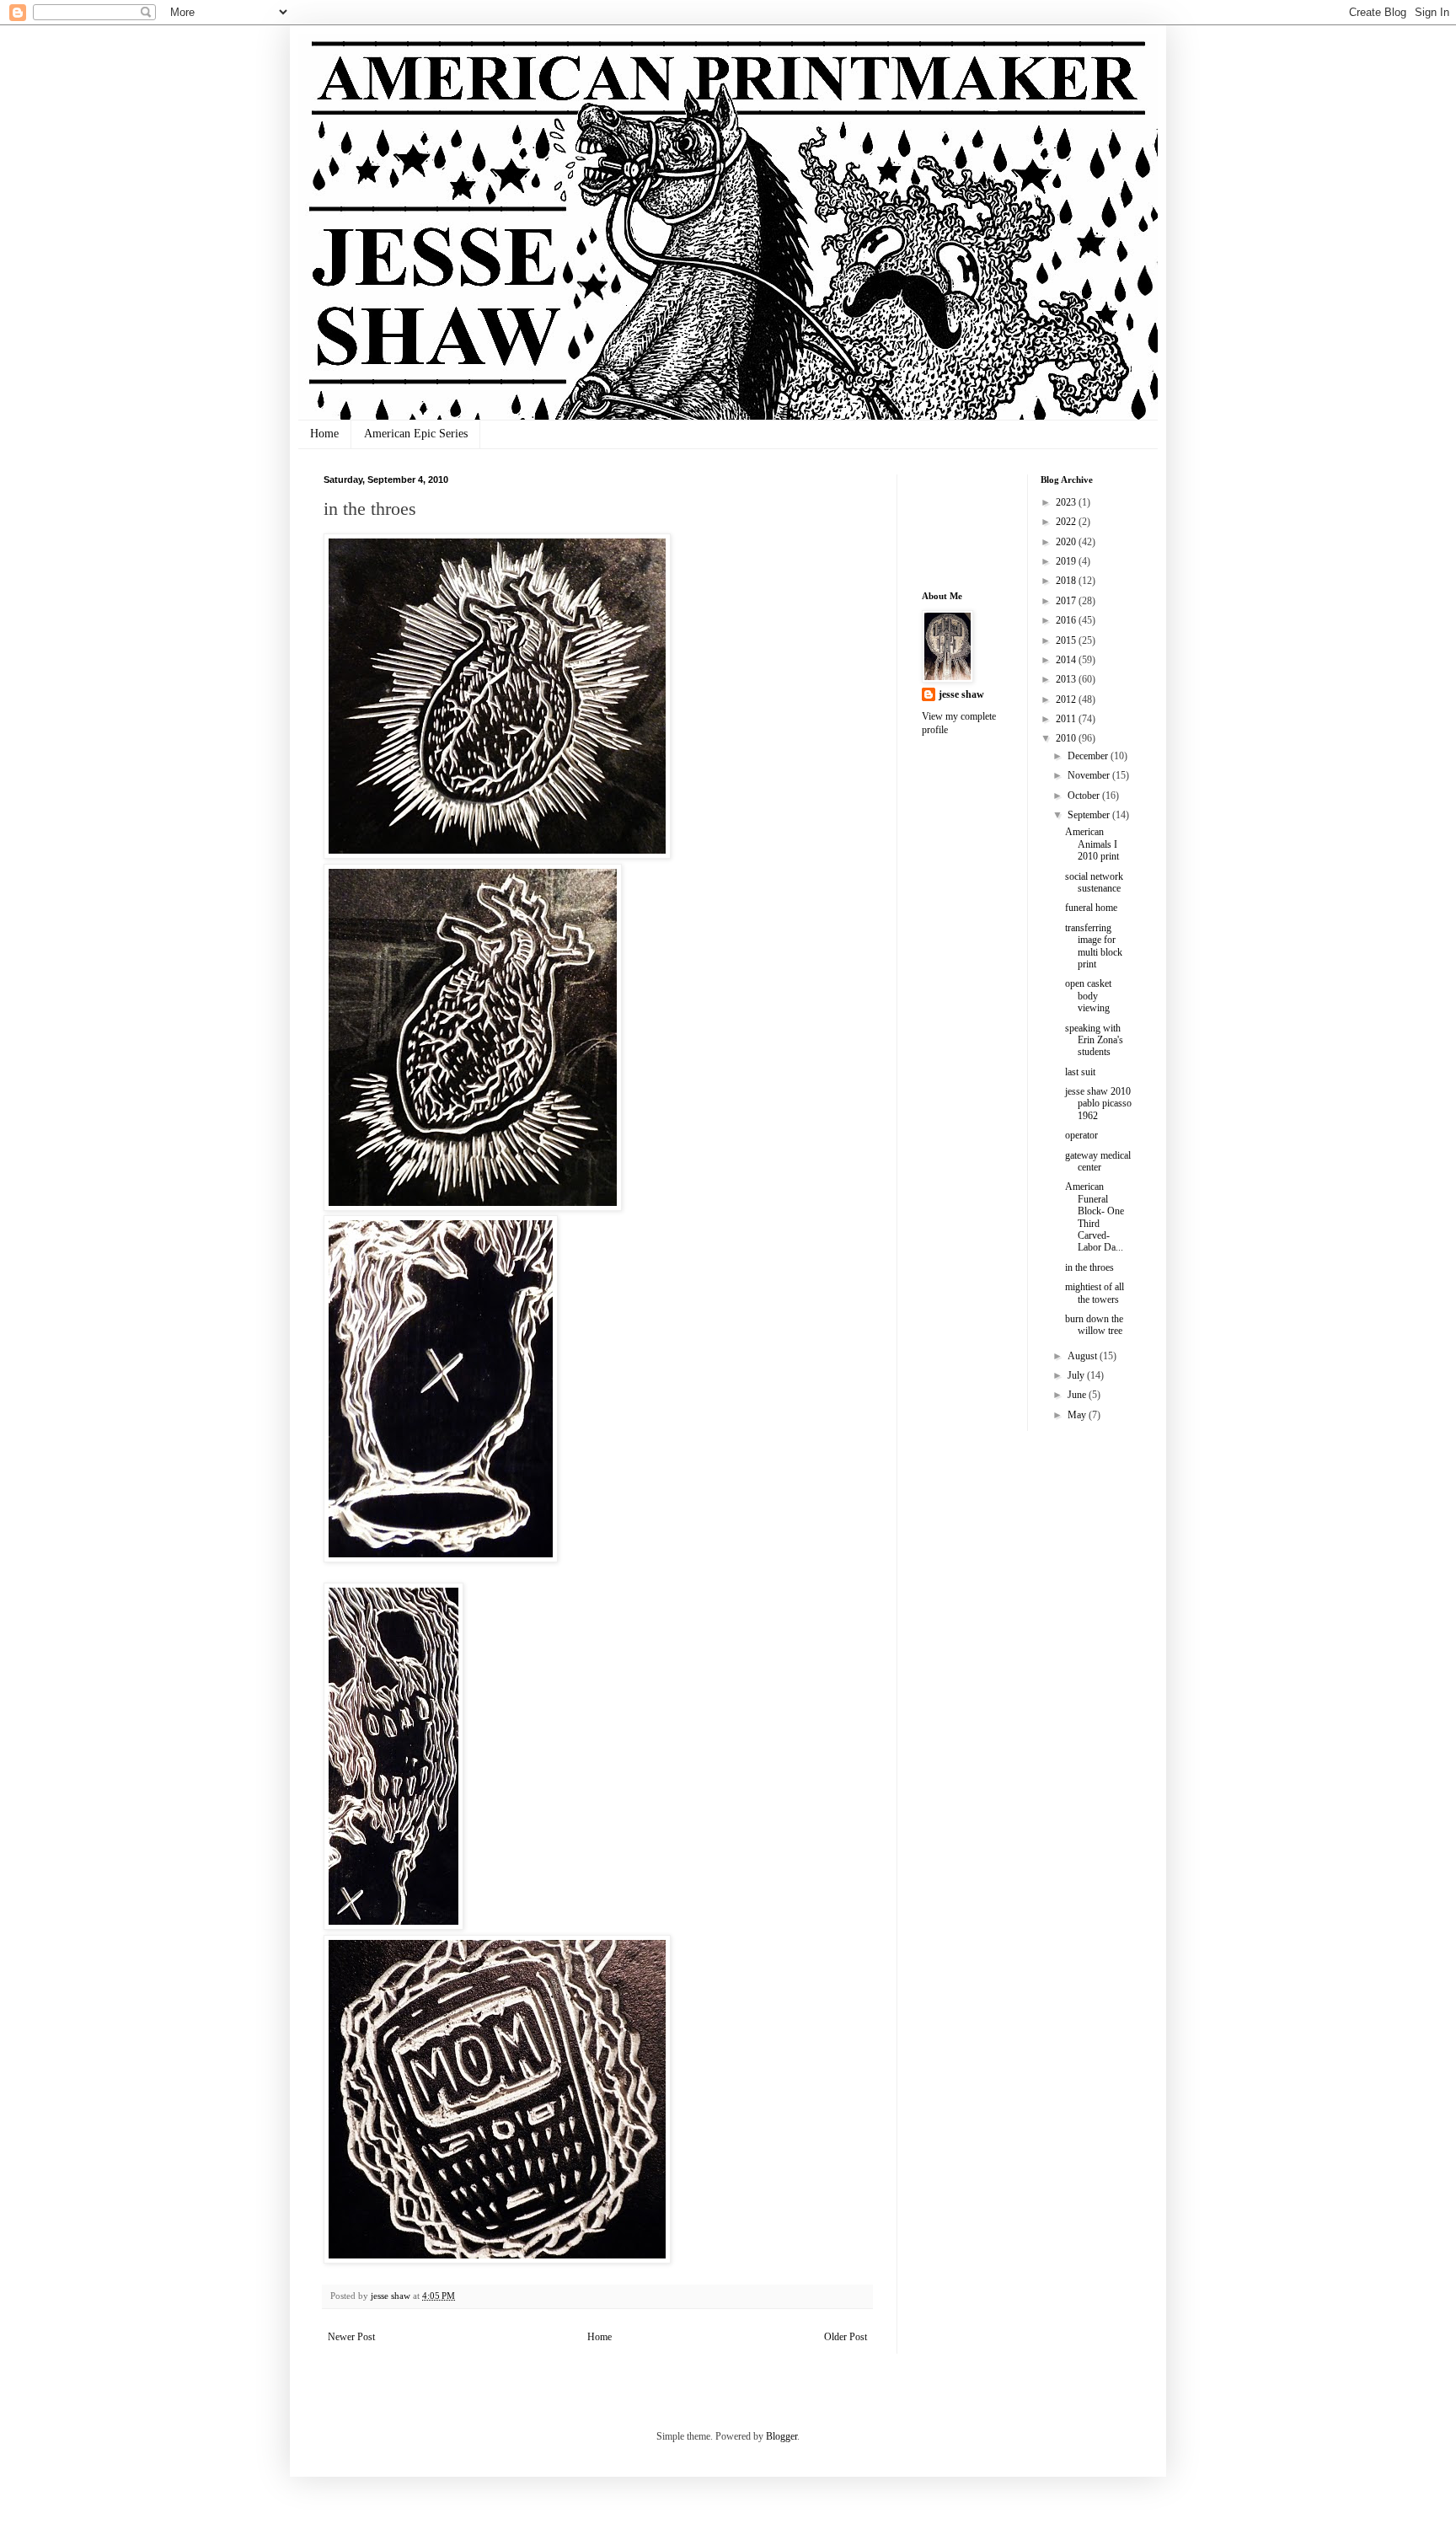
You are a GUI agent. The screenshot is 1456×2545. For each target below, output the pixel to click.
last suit (1080, 1072)
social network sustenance (1094, 882)
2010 (1067, 738)
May (1078, 1415)
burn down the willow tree (1094, 1325)
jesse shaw (961, 694)
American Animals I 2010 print (1092, 844)
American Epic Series (416, 434)
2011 (1067, 719)
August (1084, 1356)
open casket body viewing (1088, 996)
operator (1081, 1135)
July (1077, 1375)
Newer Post (351, 2337)
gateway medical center (1098, 1161)
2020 (1067, 542)
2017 (1067, 601)
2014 (1067, 660)
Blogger (782, 2436)
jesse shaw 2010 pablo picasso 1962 (1098, 1104)
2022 (1067, 522)
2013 (1067, 679)
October (1085, 796)
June (1078, 1395)
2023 (1067, 502)
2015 (1067, 640)
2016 (1067, 620)
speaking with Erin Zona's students (1094, 1040)
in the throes (1089, 1267)
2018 (1067, 581)
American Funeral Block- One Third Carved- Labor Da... (1095, 1217)
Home (324, 434)
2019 (1067, 561)
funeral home (1091, 908)
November (1090, 775)
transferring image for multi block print (1094, 946)
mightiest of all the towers (1095, 1293)
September (1090, 815)
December (1089, 756)
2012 (1067, 699)
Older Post (846, 2337)
